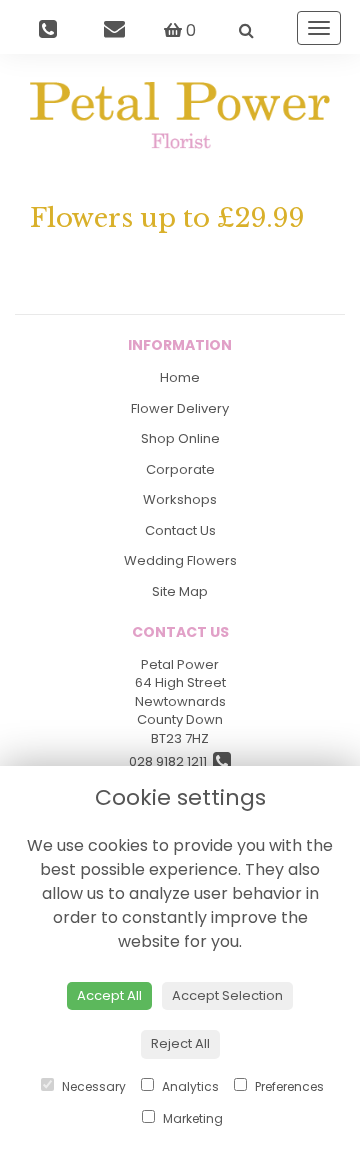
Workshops (180, 499)
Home (180, 377)
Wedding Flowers (180, 560)
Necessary (92, 1086)
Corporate (180, 469)
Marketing (191, 1118)
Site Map (180, 591)
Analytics (189, 1086)
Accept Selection (227, 995)
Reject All (180, 1043)
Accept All (109, 995)
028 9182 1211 (171, 761)
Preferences (288, 1086)
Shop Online (180, 438)
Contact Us (180, 530)
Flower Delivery (180, 408)
